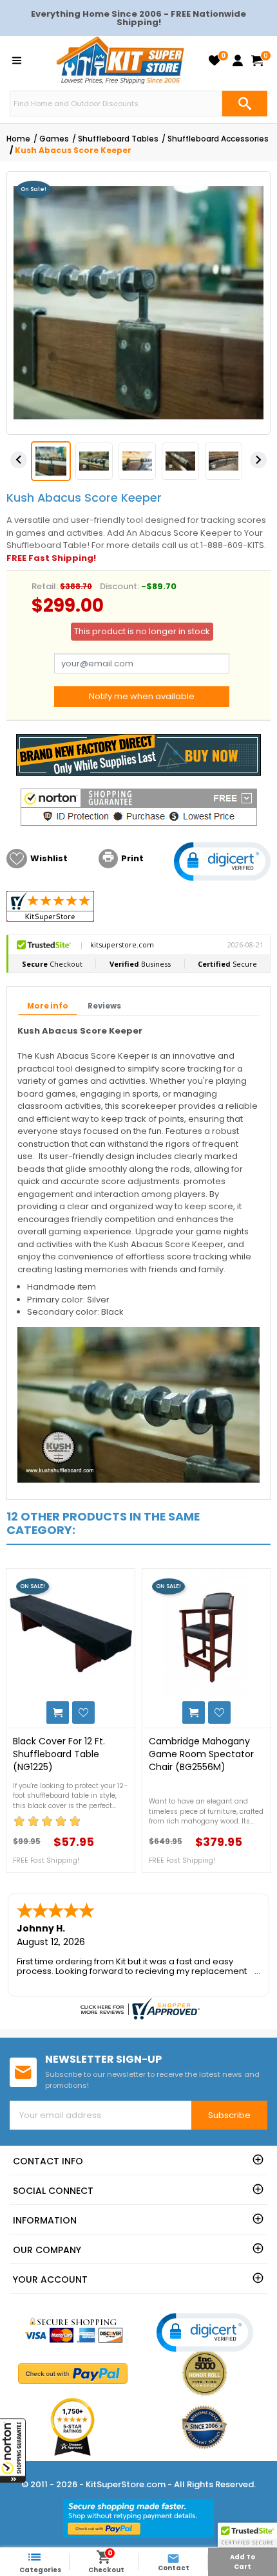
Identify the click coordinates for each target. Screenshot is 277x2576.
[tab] (48, 1007)
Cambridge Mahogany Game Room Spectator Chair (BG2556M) (201, 1754)
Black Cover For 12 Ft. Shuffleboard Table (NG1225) (59, 1754)
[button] (13, 2451)
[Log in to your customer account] (238, 60)
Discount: (119, 586)
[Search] (245, 104)
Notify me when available (142, 696)
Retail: (45, 586)
